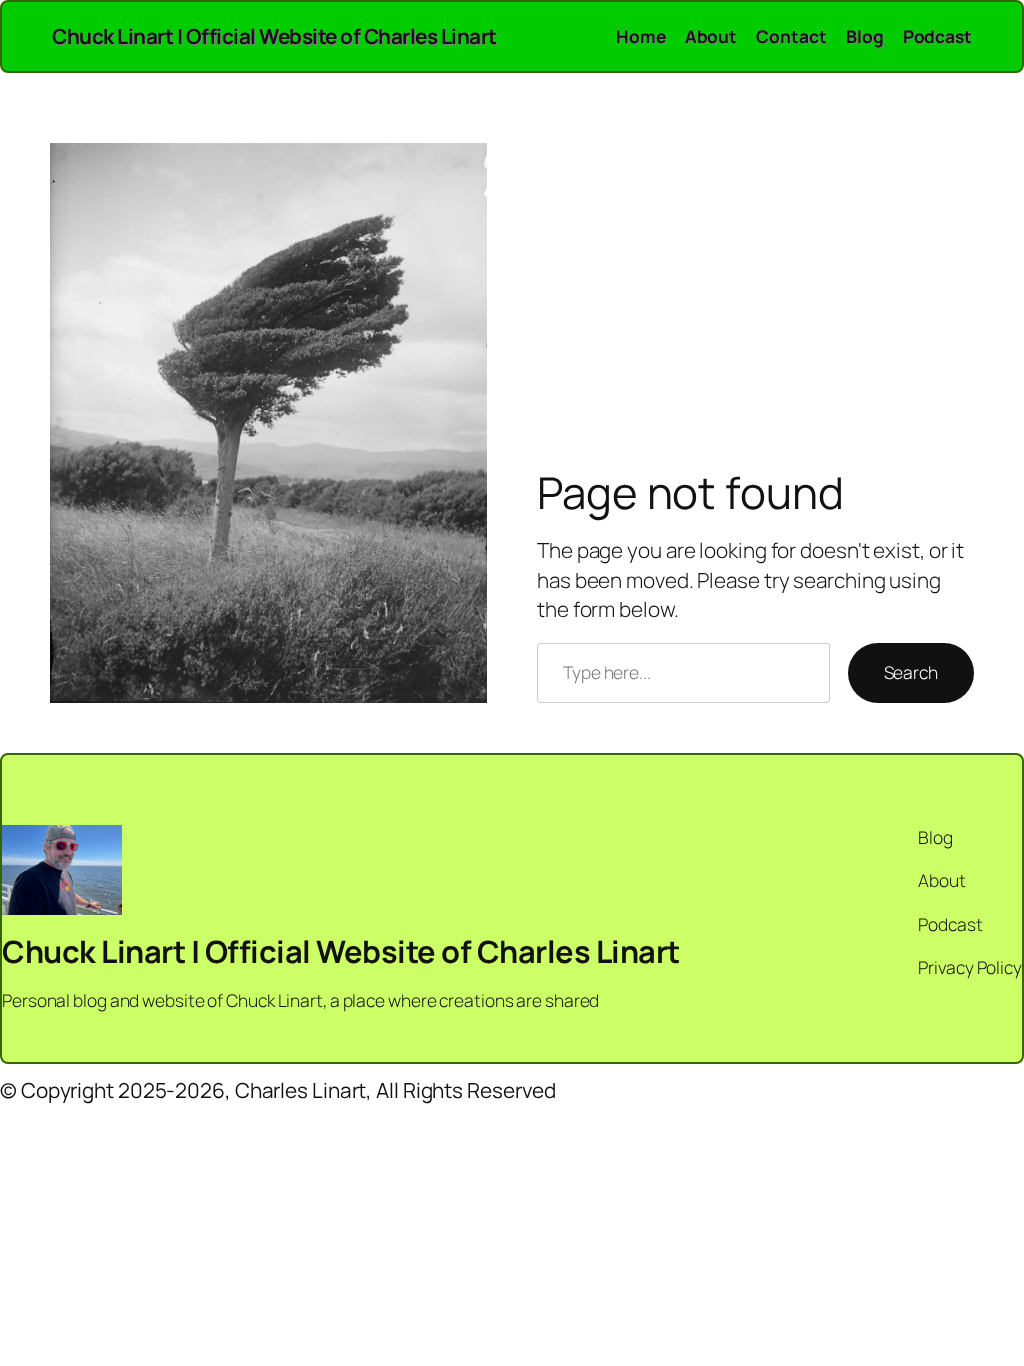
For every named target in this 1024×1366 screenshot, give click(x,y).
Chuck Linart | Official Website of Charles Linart (274, 36)
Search (911, 672)
